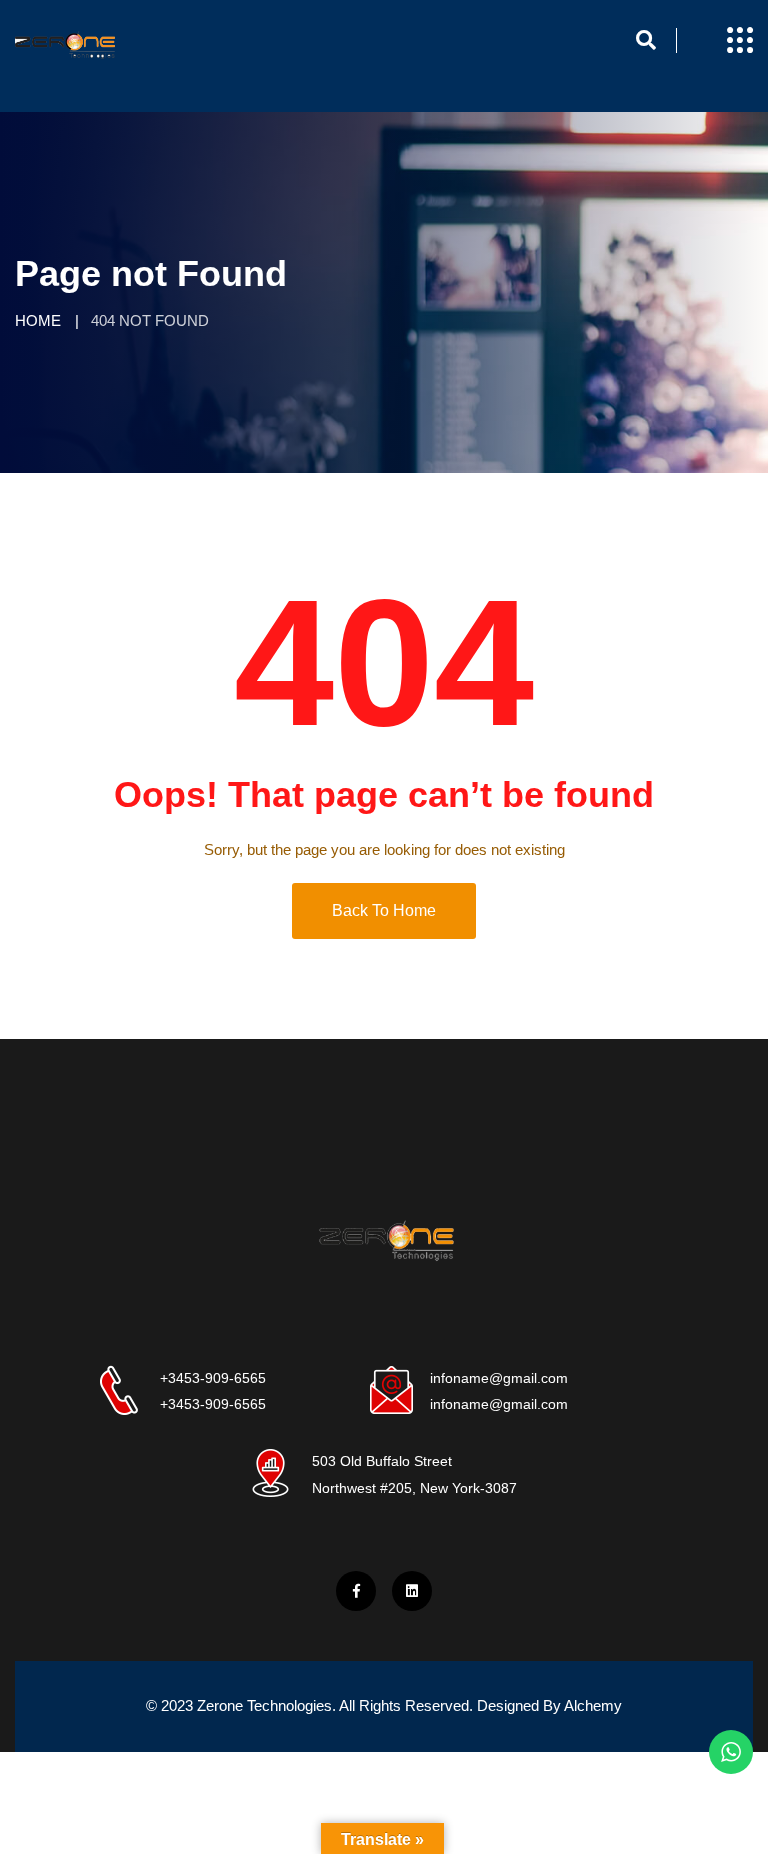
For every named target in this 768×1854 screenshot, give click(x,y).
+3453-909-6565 (213, 1378)
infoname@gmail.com (499, 1378)
